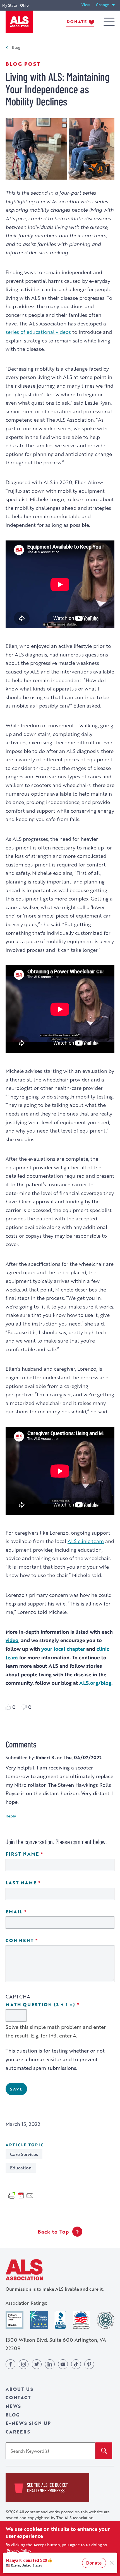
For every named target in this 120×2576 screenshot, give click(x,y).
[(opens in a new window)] (15, 2320)
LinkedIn (50, 2364)
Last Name (39, 1883)
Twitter (37, 2364)
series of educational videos (38, 332)
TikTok (76, 2364)
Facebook (10, 2364)
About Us (19, 2389)
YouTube (63, 2364)
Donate (77, 22)
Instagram (24, 2364)
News (13, 2406)
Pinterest (89, 2364)
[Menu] (109, 22)
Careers (18, 2432)
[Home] (19, 22)
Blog (16, 47)
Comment (38, 1941)
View (87, 5)
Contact (18, 2397)
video (12, 1640)
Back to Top (53, 2232)
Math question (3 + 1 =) (58, 2005)
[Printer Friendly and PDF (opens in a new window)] (21, 2195)
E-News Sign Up (28, 2423)
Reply (11, 1816)
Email (32, 1912)
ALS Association (24, 2270)
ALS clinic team (86, 1541)
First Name (40, 1854)
